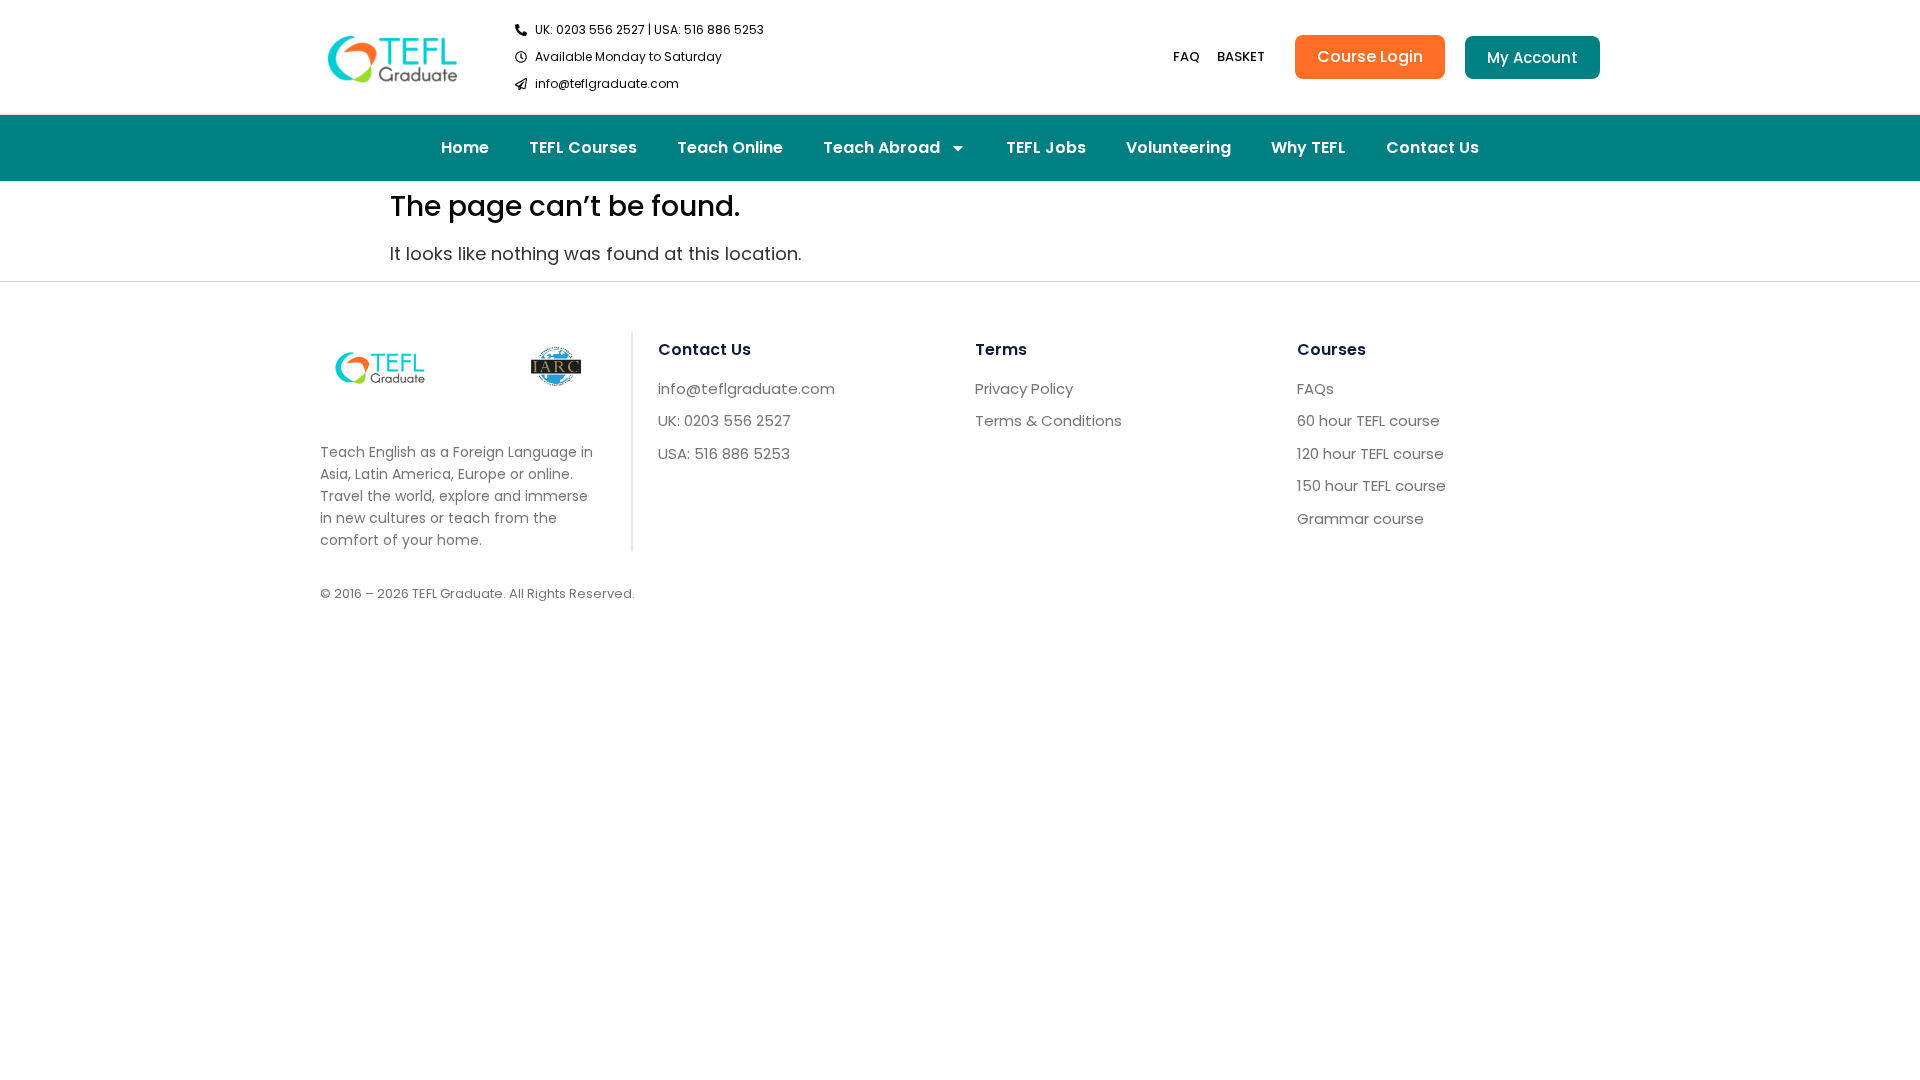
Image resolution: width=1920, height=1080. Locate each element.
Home (465, 147)
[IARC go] (556, 366)
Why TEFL (1308, 147)
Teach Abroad (881, 147)
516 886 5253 (724, 29)
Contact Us (1432, 147)
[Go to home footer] (380, 366)
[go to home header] (392, 56)
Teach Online (730, 147)
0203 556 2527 (600, 29)
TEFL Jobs (1046, 147)
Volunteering (1178, 147)
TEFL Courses (583, 147)
